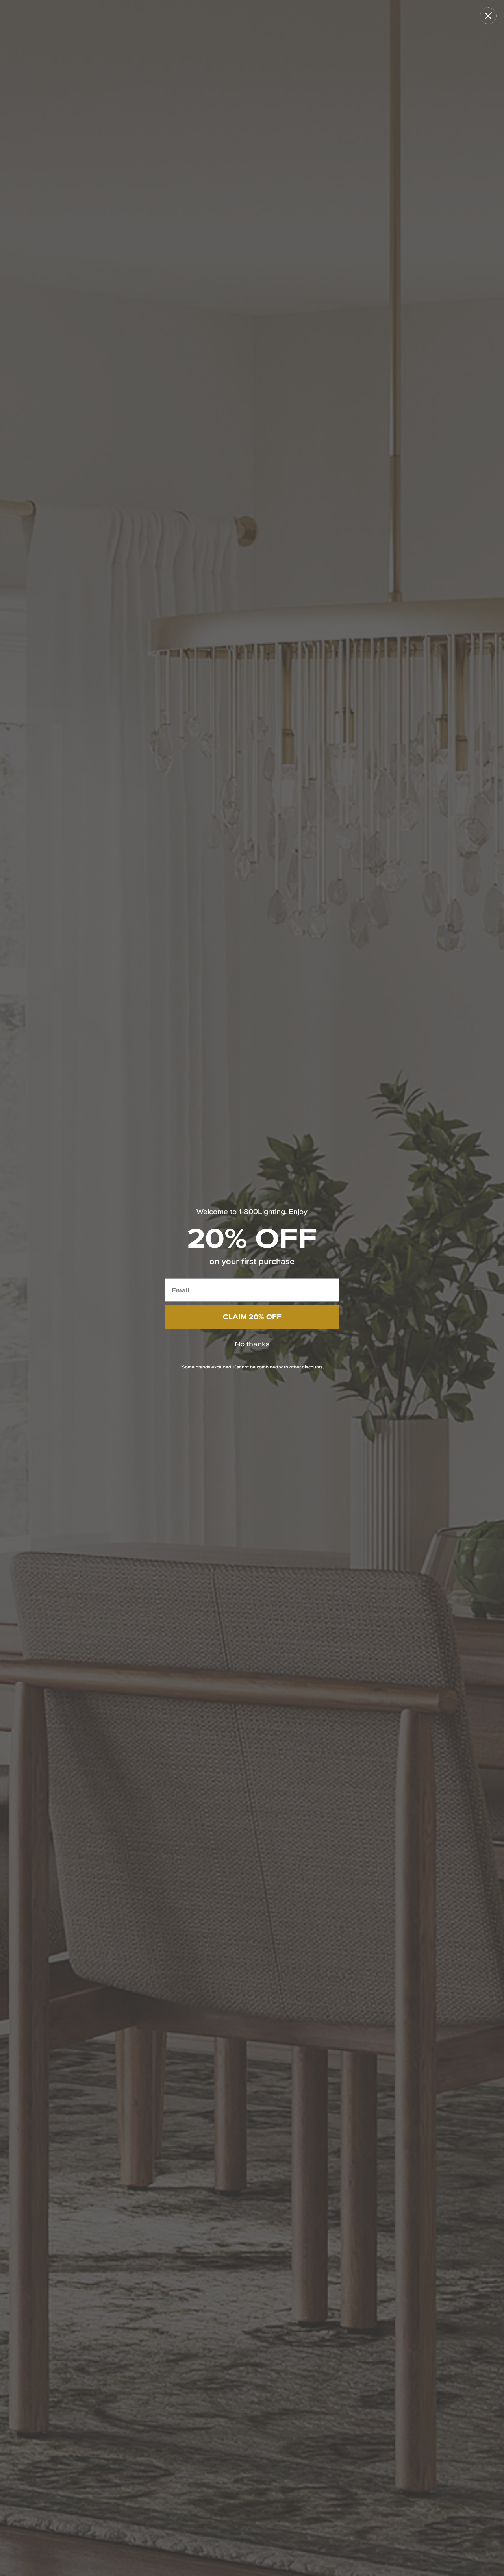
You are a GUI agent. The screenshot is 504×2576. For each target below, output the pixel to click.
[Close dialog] (488, 16)
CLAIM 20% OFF (252, 1317)
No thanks (252, 1344)
